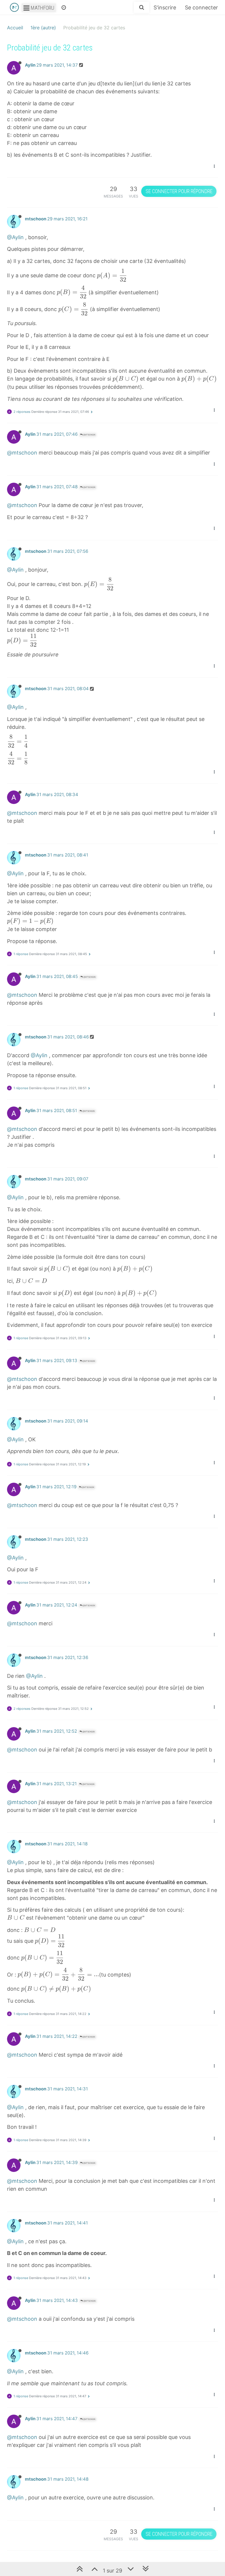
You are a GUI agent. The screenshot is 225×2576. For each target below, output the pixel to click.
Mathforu (42, 8)
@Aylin (15, 237)
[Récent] (64, 7)
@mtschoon (89, 435)
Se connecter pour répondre (179, 191)
